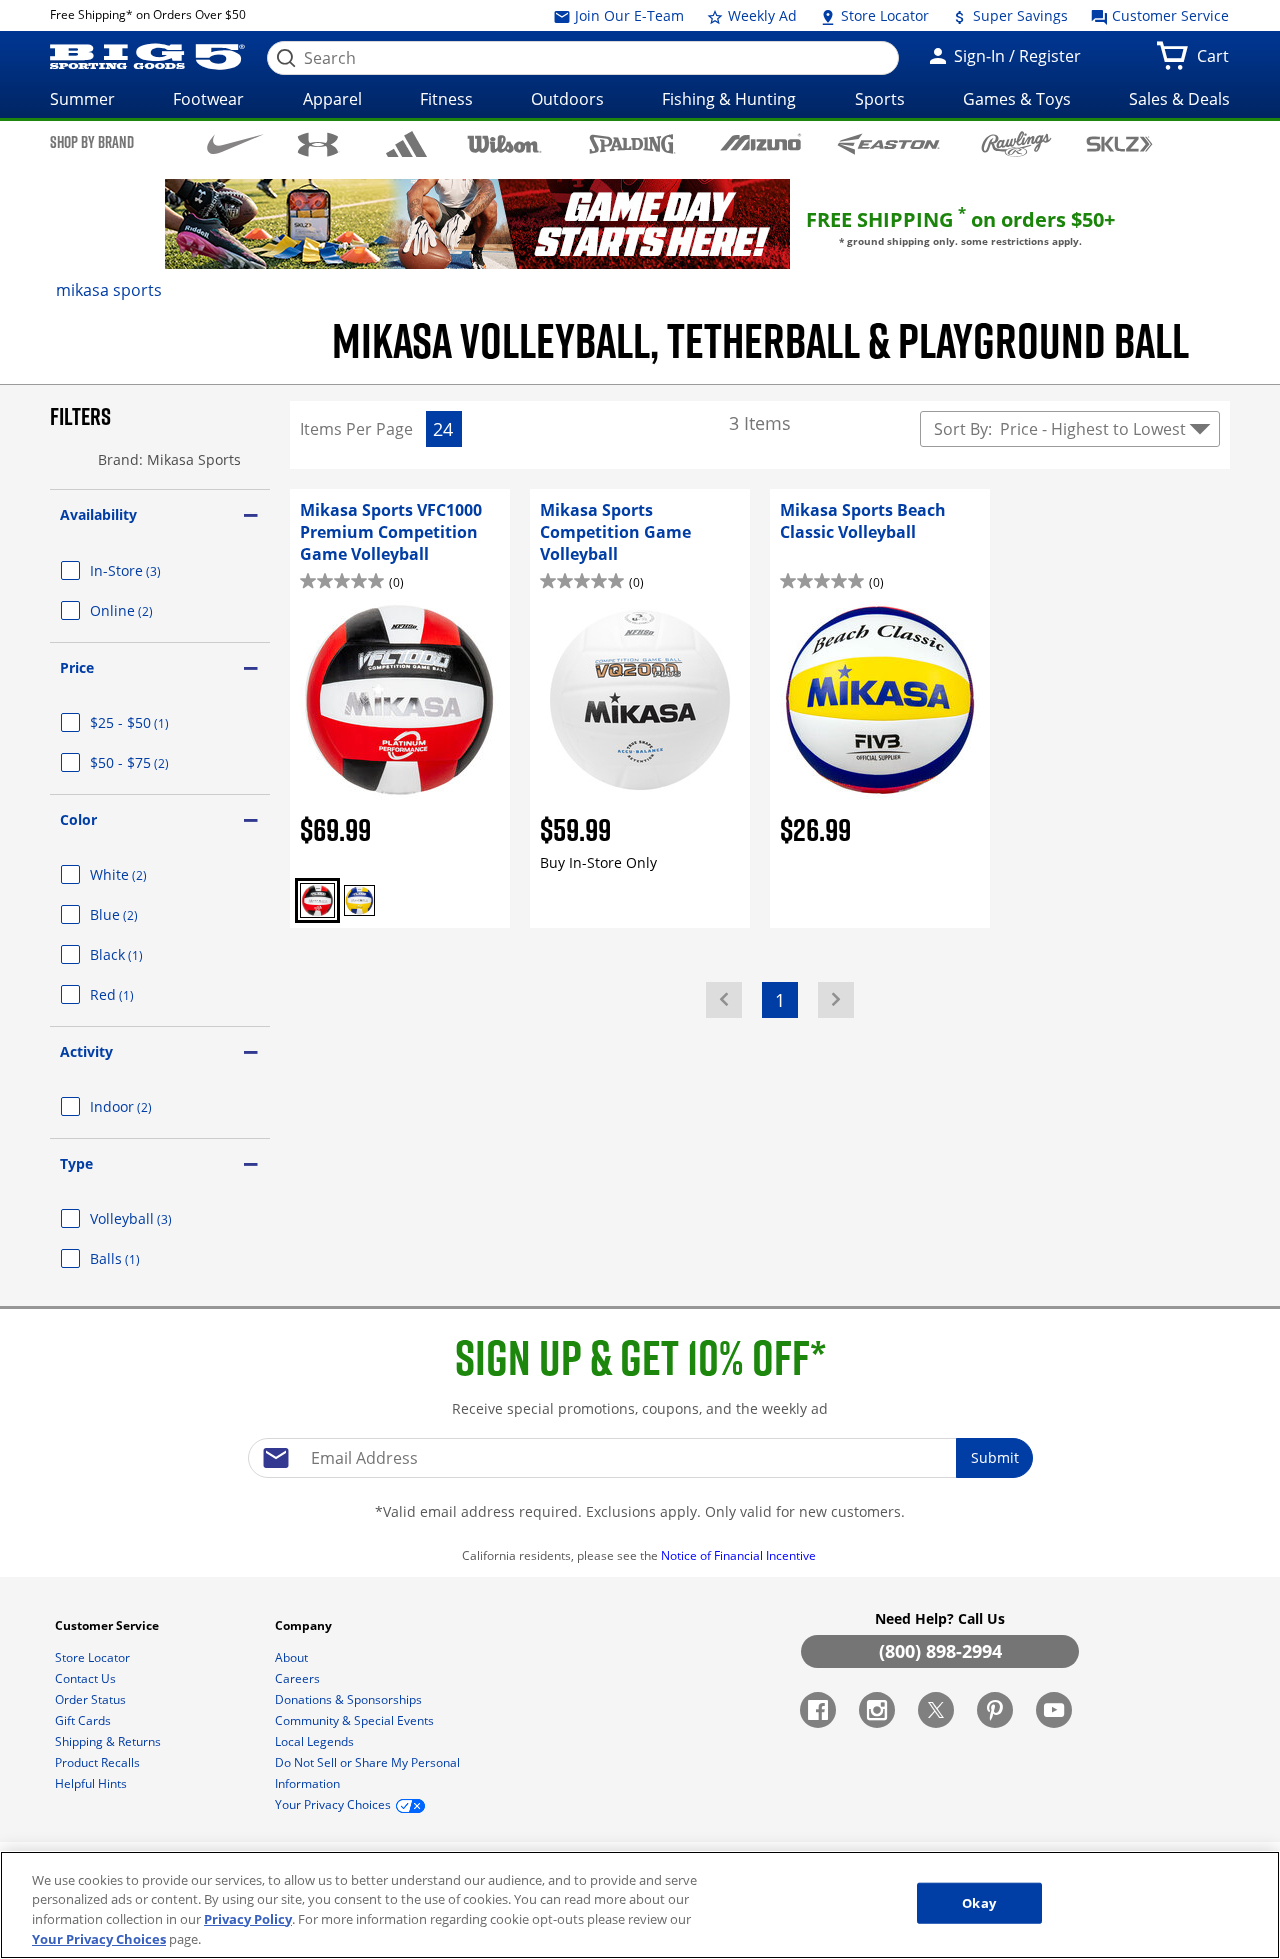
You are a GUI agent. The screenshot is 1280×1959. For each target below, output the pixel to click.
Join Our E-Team (627, 15)
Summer (82, 99)
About (293, 1657)
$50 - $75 (153, 762)
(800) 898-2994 (940, 1651)
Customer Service (1168, 15)
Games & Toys (1017, 99)
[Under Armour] (318, 144)
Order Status (92, 1699)
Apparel (332, 99)
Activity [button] (86, 1051)
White (142, 874)
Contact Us (87, 1678)
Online (145, 610)
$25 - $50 (153, 722)
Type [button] (76, 1163)
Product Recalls (99, 1762)
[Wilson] (504, 142)
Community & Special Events (356, 1720)
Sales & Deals (1179, 99)
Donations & (348, 1699)
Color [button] (78, 819)
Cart (1217, 62)
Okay (979, 1903)
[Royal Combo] (359, 900)
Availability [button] (98, 514)
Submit (995, 1457)
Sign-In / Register (1015, 56)
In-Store (149, 570)
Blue (138, 914)
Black (140, 954)
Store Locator (883, 15)
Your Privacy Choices (99, 1938)
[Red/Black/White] (317, 900)
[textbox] (640, 1458)
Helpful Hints (92, 1783)
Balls (139, 1258)
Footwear (208, 99)
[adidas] (406, 144)
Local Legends (316, 1741)
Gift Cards (84, 1720)
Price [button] (77, 667)
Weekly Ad (760, 15)
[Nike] (235, 143)
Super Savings (1018, 15)
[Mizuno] (760, 143)
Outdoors (567, 99)
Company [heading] (305, 1625)
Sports (880, 99)
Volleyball (155, 1218)
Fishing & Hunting (729, 99)
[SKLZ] (1119, 142)
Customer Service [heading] (108, 1625)
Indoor (145, 1106)
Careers (299, 1678)
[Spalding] (632, 143)
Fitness (446, 99)
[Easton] (888, 143)
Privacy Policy (248, 1919)
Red (136, 994)
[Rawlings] (1016, 144)
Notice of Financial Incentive (740, 1555)
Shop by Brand (92, 142)
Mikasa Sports (109, 290)
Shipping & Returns (109, 1741)
